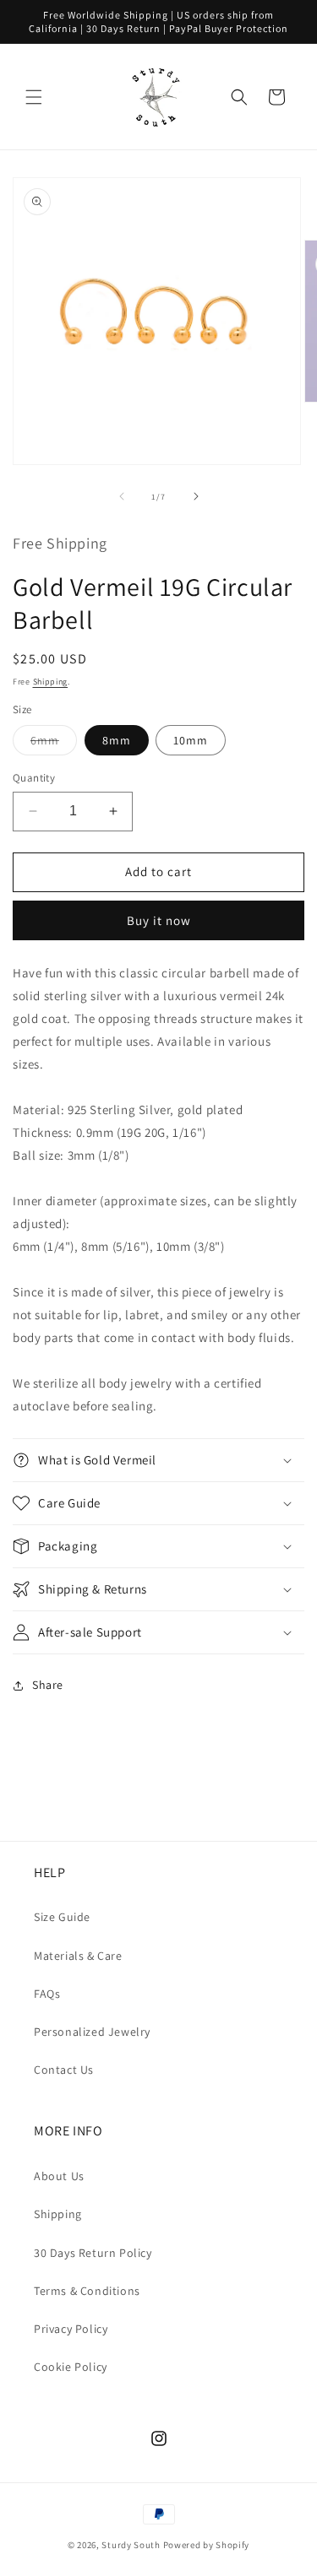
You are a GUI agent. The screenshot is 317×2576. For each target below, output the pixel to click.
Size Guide (62, 1917)
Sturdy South (131, 2545)
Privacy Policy (71, 2329)
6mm (54, 744)
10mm (191, 740)
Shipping (51, 682)
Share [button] (48, 1685)
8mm (117, 740)
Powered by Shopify (207, 2545)
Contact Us (64, 2070)
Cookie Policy (71, 2367)
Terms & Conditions (87, 2291)
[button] (34, 97)
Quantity (34, 778)
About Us (59, 2176)
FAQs (47, 1994)
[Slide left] (122, 496)
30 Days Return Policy (93, 2253)
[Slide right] (196, 496)
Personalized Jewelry (92, 2032)
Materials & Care (78, 1956)
